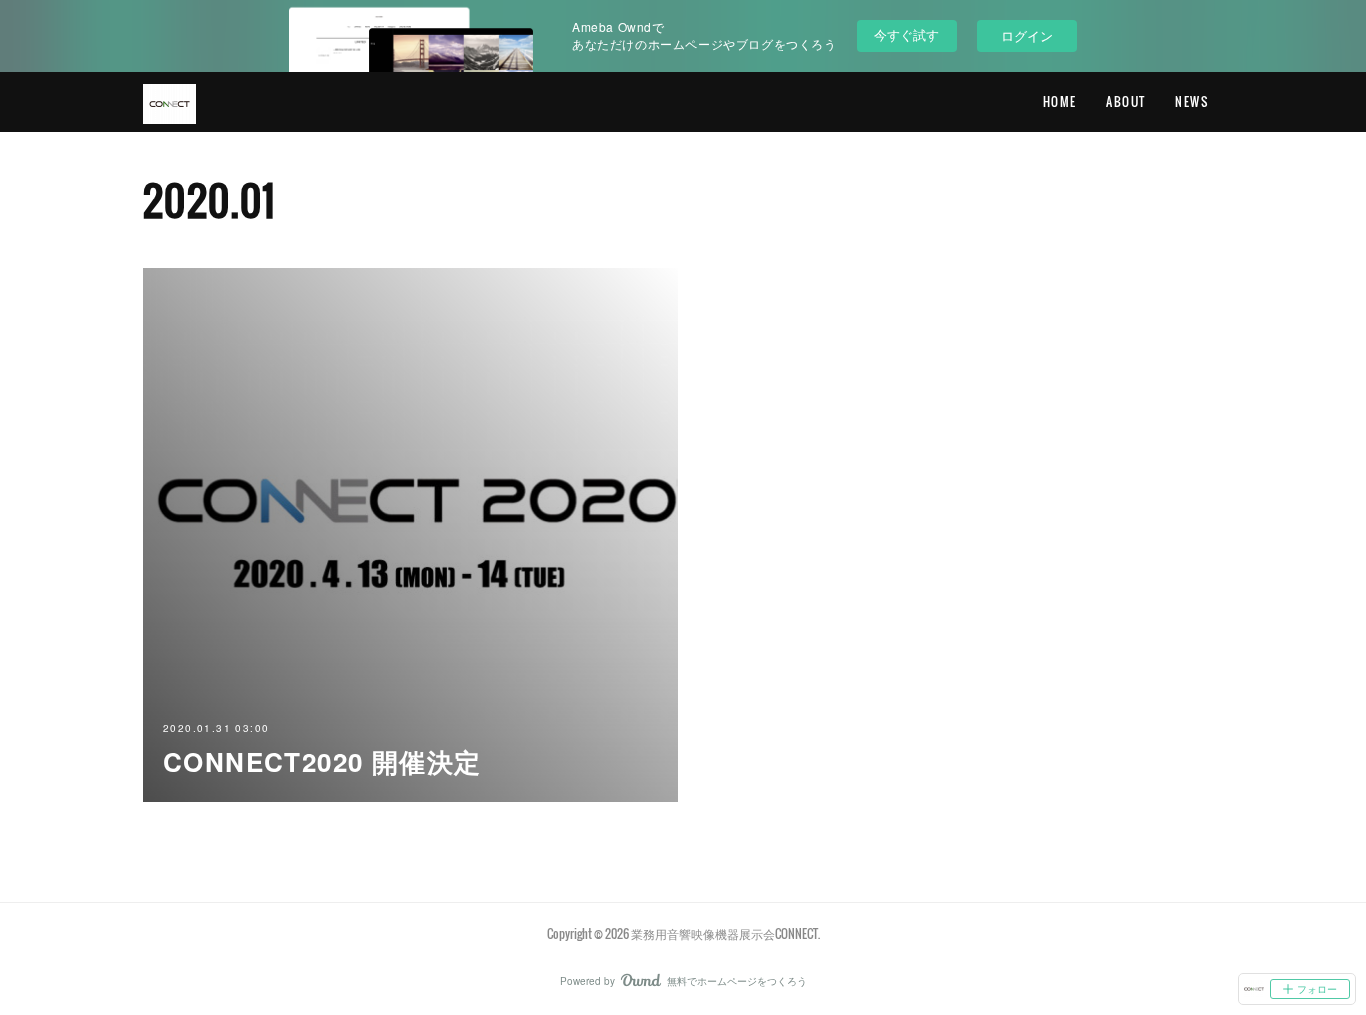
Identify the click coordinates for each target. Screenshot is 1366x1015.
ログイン (1027, 35)
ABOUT (1125, 101)
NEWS (1191, 101)
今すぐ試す (906, 34)
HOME (1060, 101)
